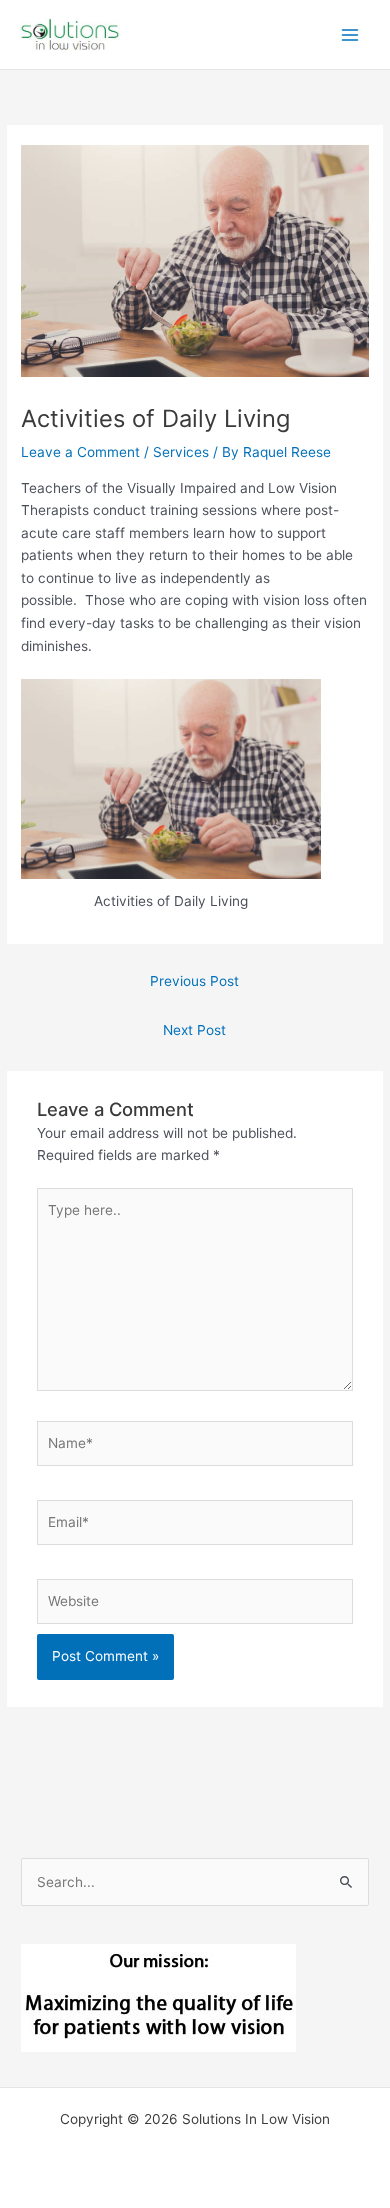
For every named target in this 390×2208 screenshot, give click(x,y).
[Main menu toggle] (350, 34)
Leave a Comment (80, 452)
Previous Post (194, 981)
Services (181, 452)
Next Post (194, 1030)
